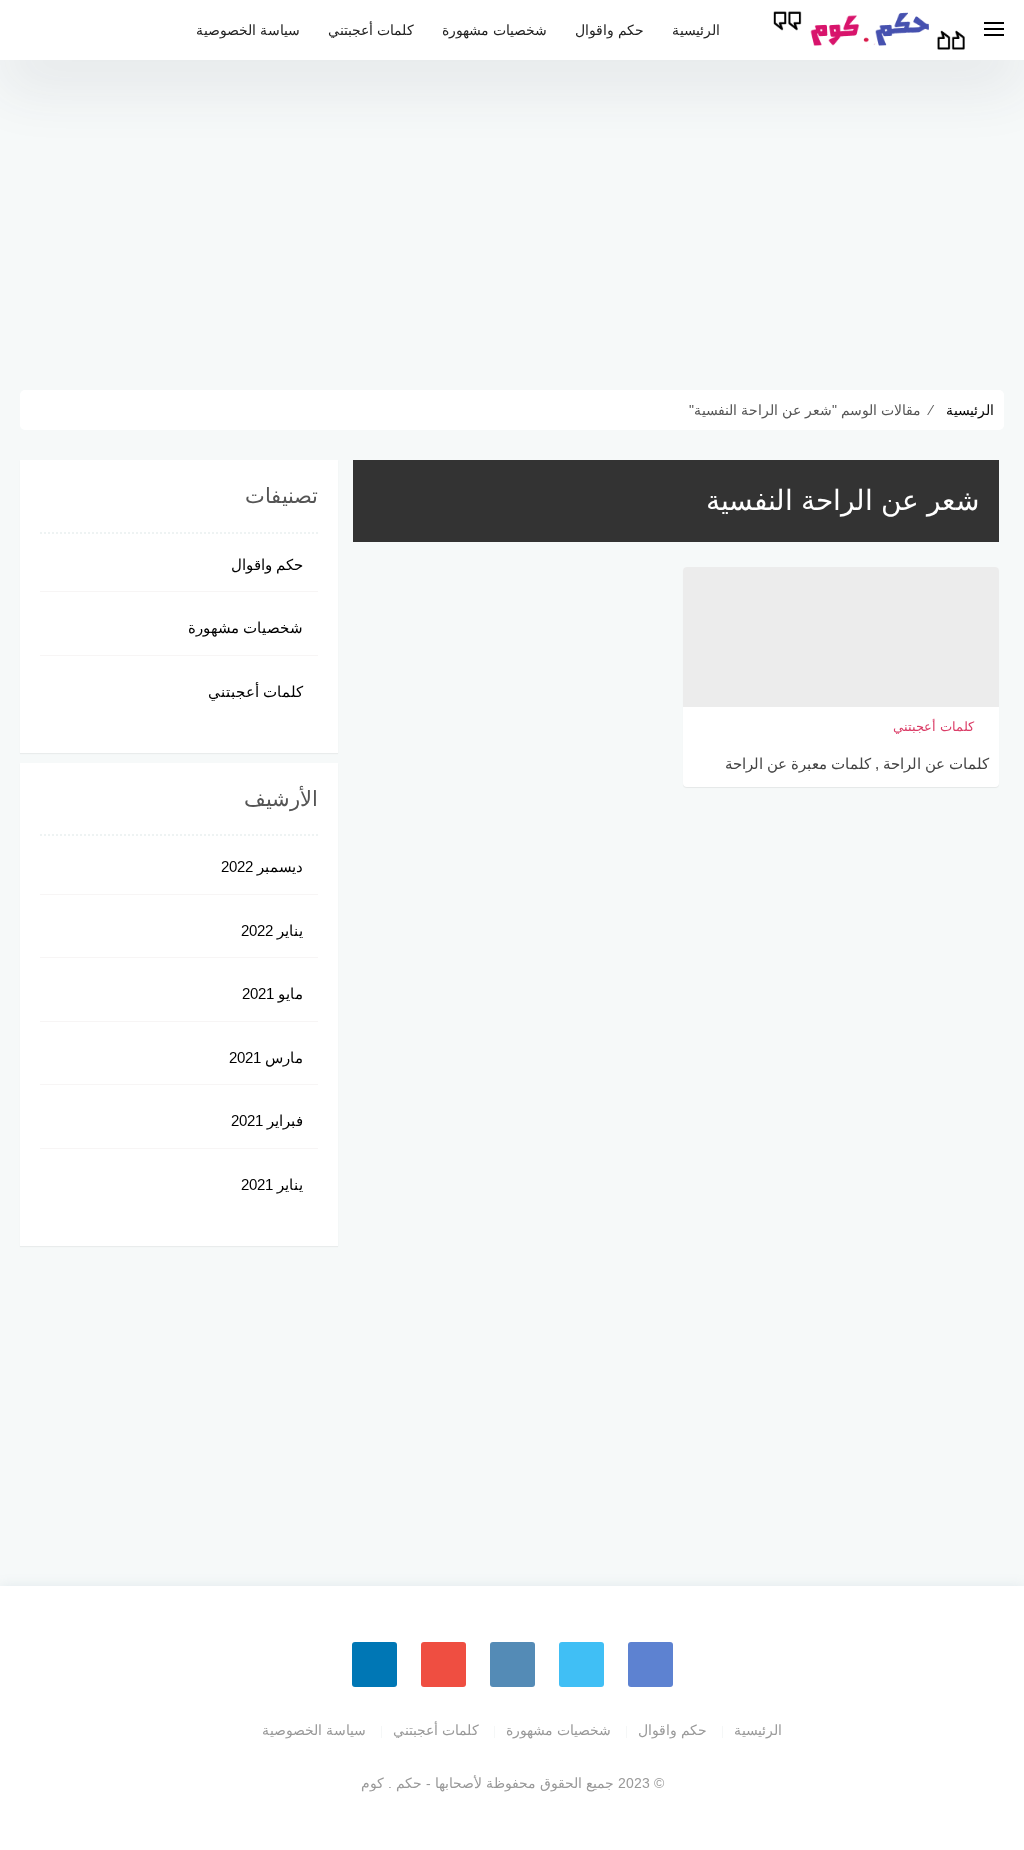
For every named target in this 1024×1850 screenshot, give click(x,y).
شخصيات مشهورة (494, 30)
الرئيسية (696, 30)
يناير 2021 (272, 1184)
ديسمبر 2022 (262, 866)
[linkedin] (374, 1664)
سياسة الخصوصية (248, 30)
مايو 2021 (272, 993)
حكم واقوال (609, 30)
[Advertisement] (512, 220)
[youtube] (443, 1664)
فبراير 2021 (267, 1120)
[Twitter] (581, 1664)
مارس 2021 (266, 1057)
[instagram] (512, 1664)
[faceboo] (650, 1664)
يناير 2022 (272, 930)
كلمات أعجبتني (371, 30)
